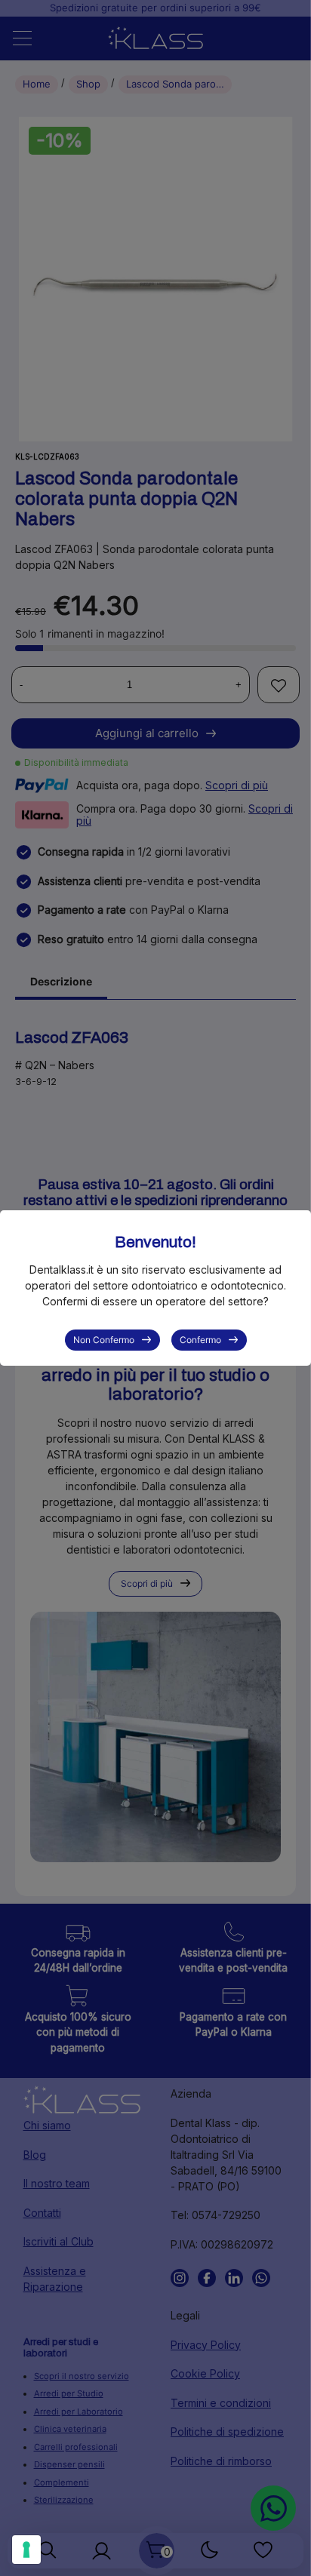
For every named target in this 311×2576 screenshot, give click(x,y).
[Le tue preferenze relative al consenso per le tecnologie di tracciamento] (26, 2550)
